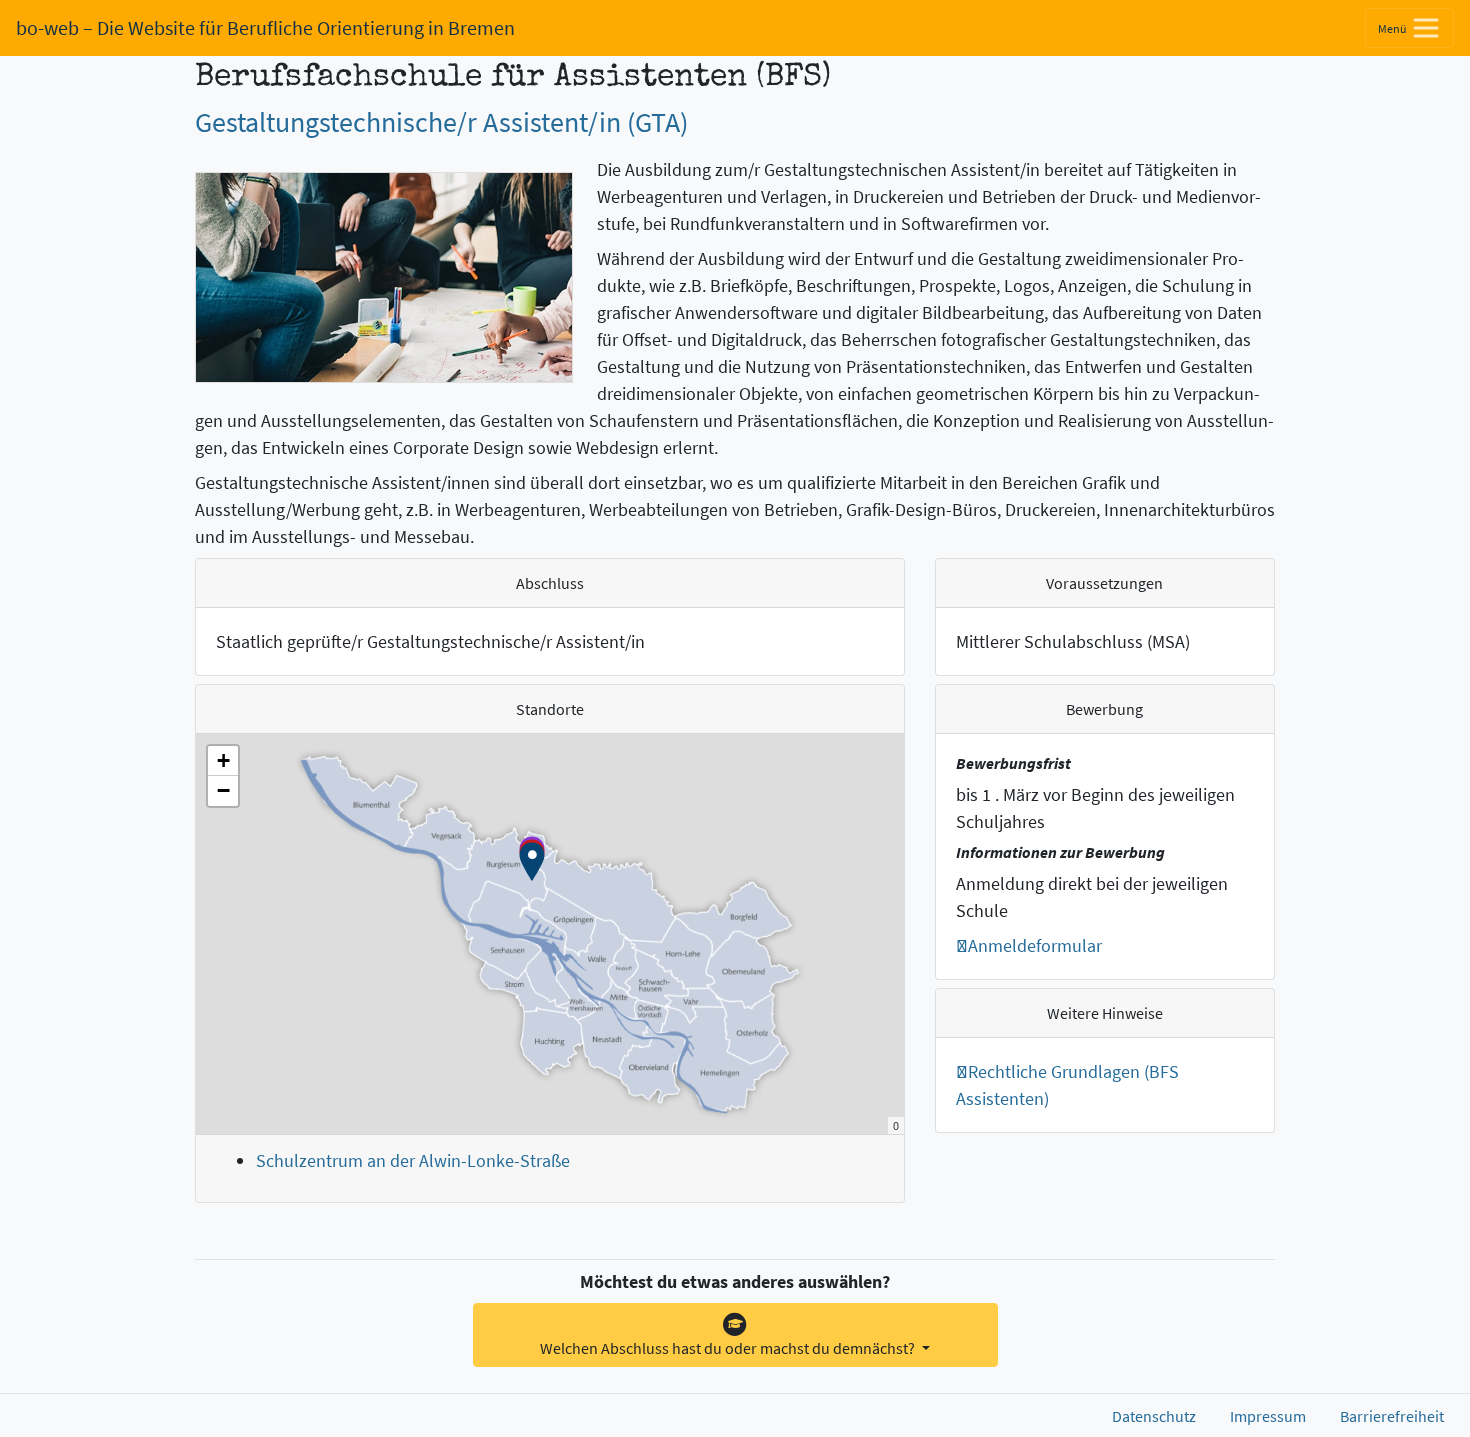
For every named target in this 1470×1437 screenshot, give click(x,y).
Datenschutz (1154, 1416)
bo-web (265, 27)
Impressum (1268, 1416)
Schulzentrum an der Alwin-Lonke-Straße (413, 1160)
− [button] (223, 790)
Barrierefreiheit (1392, 1416)
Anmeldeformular (1035, 945)
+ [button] (223, 760)
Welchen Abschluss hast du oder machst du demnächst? (729, 1348)
